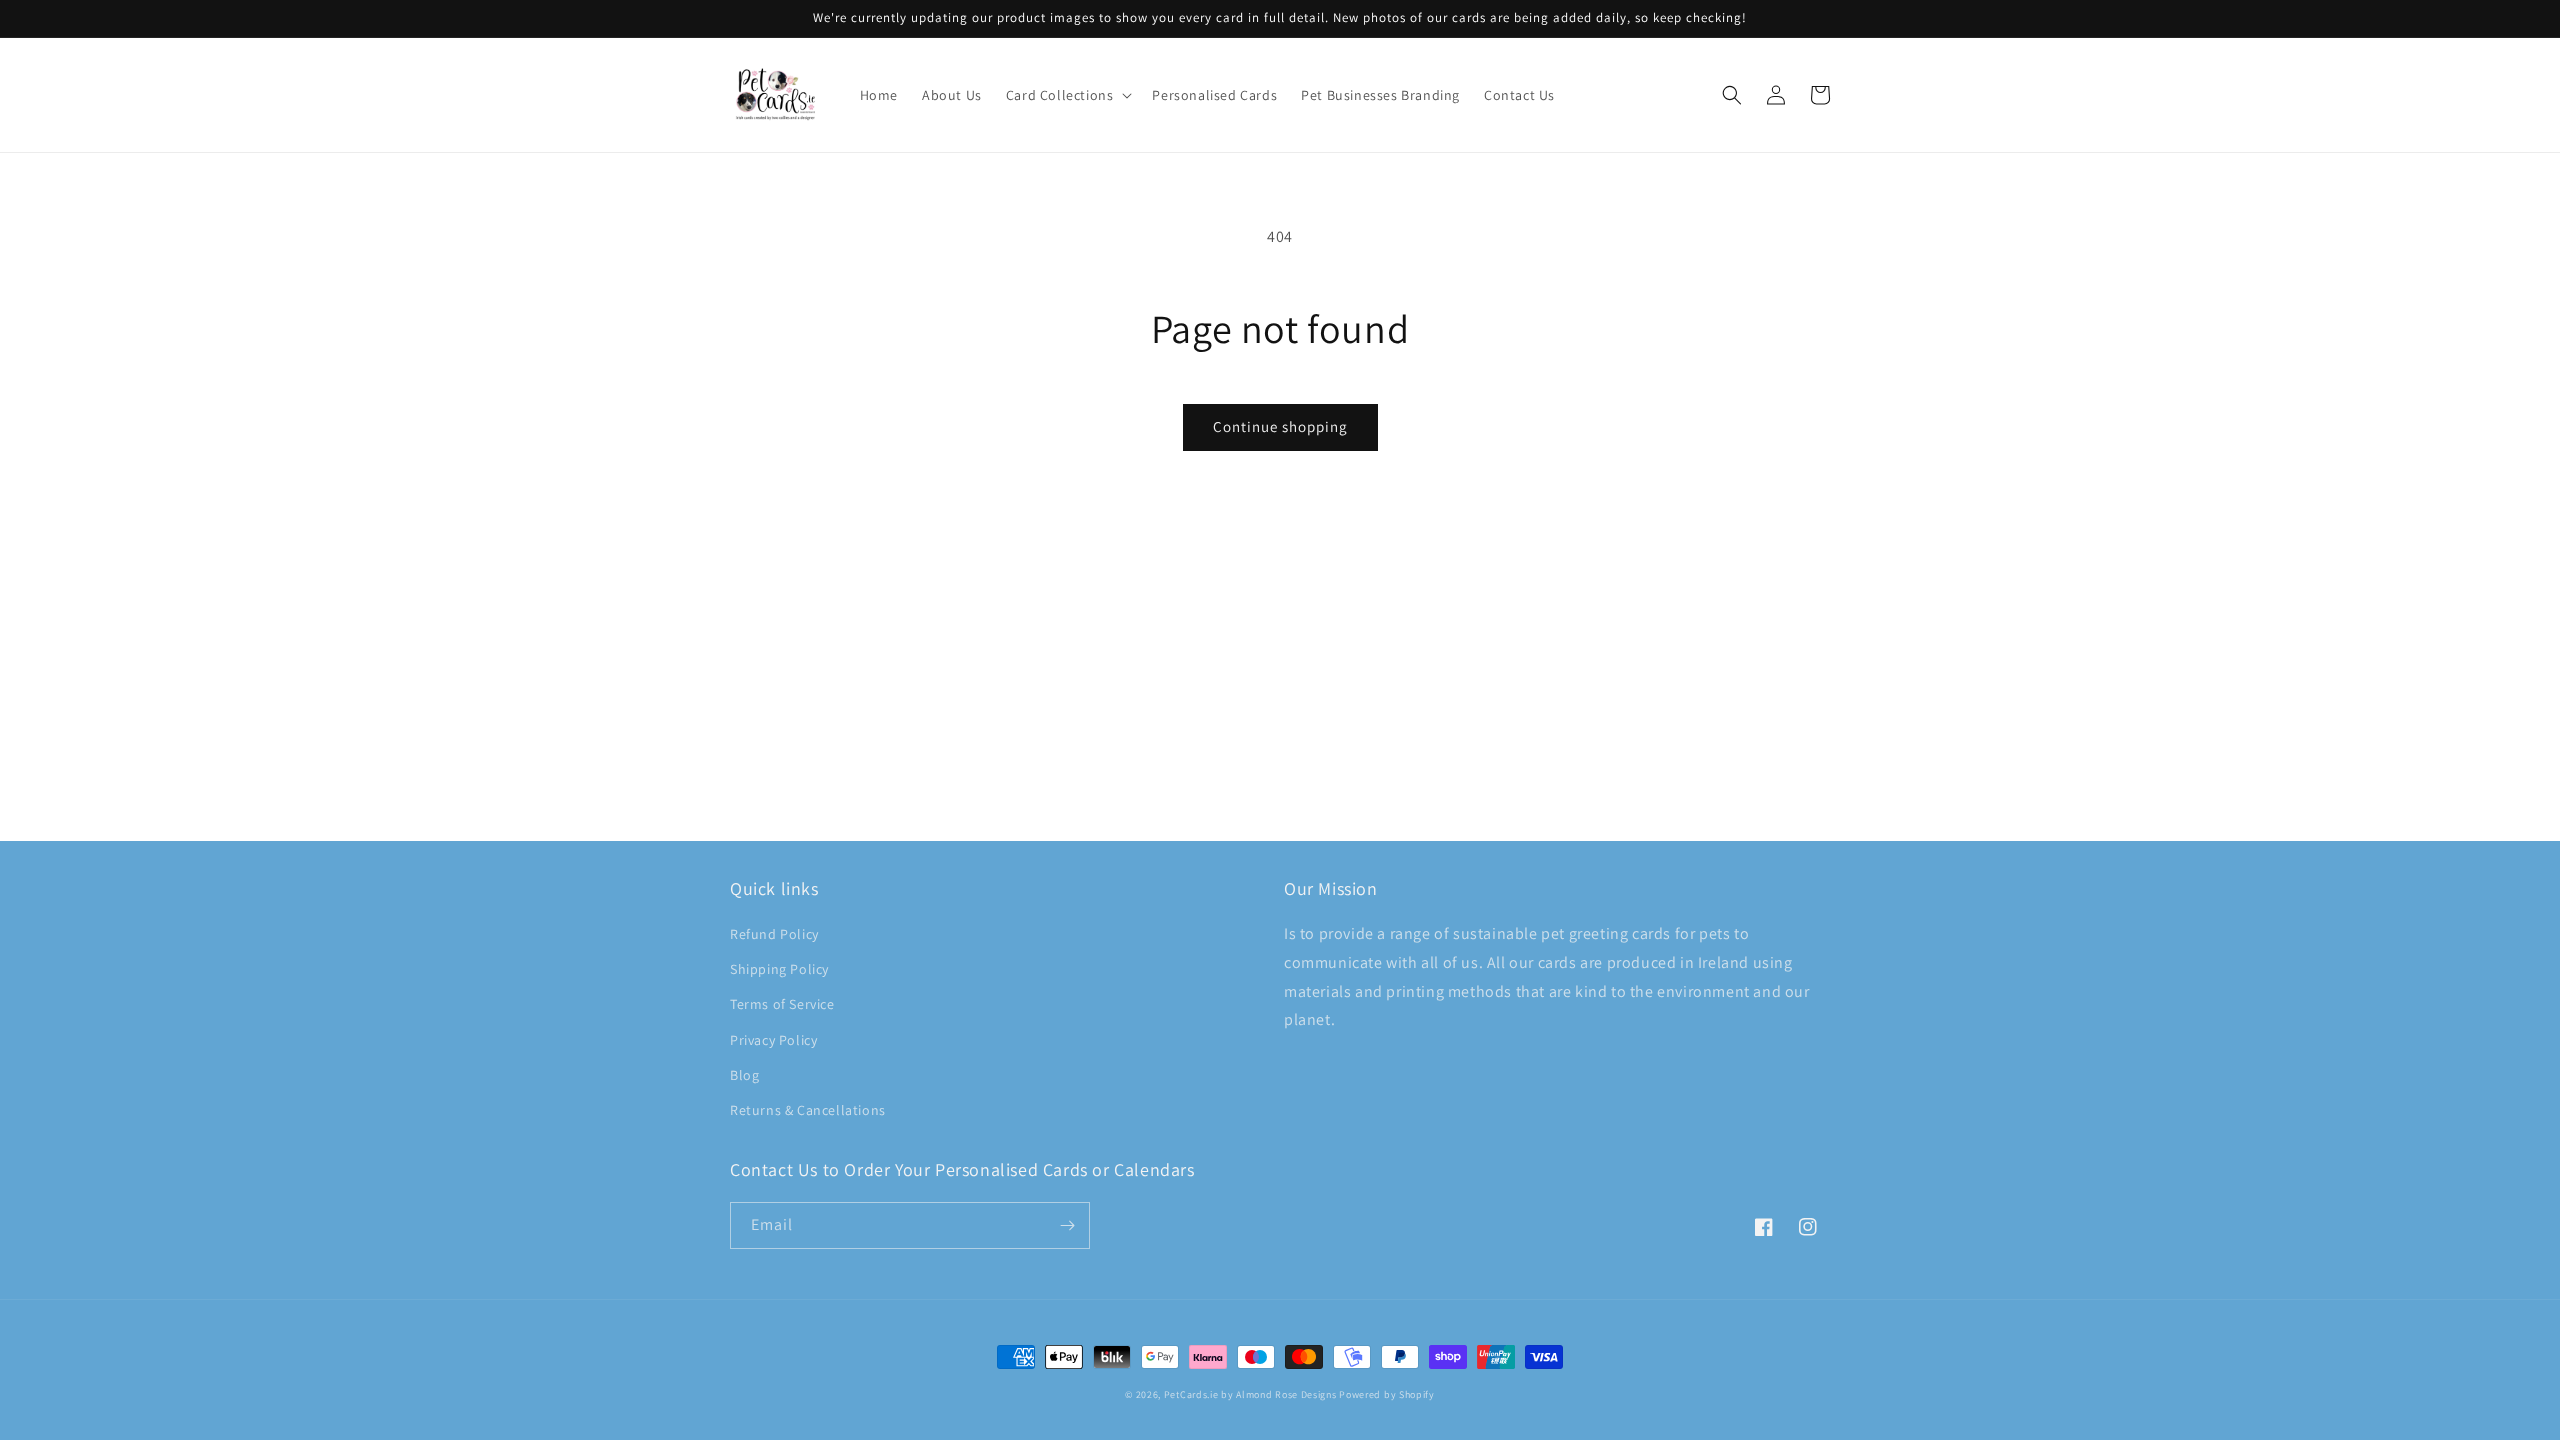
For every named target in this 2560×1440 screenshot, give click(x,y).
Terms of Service (782, 1004)
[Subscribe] (1067, 1225)
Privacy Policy (773, 1040)
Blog (744, 1075)
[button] (1067, 95)
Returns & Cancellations (808, 1110)
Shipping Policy (779, 969)
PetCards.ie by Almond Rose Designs (1250, 1394)
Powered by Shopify (1387, 1394)
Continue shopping (1280, 426)
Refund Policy (774, 934)
